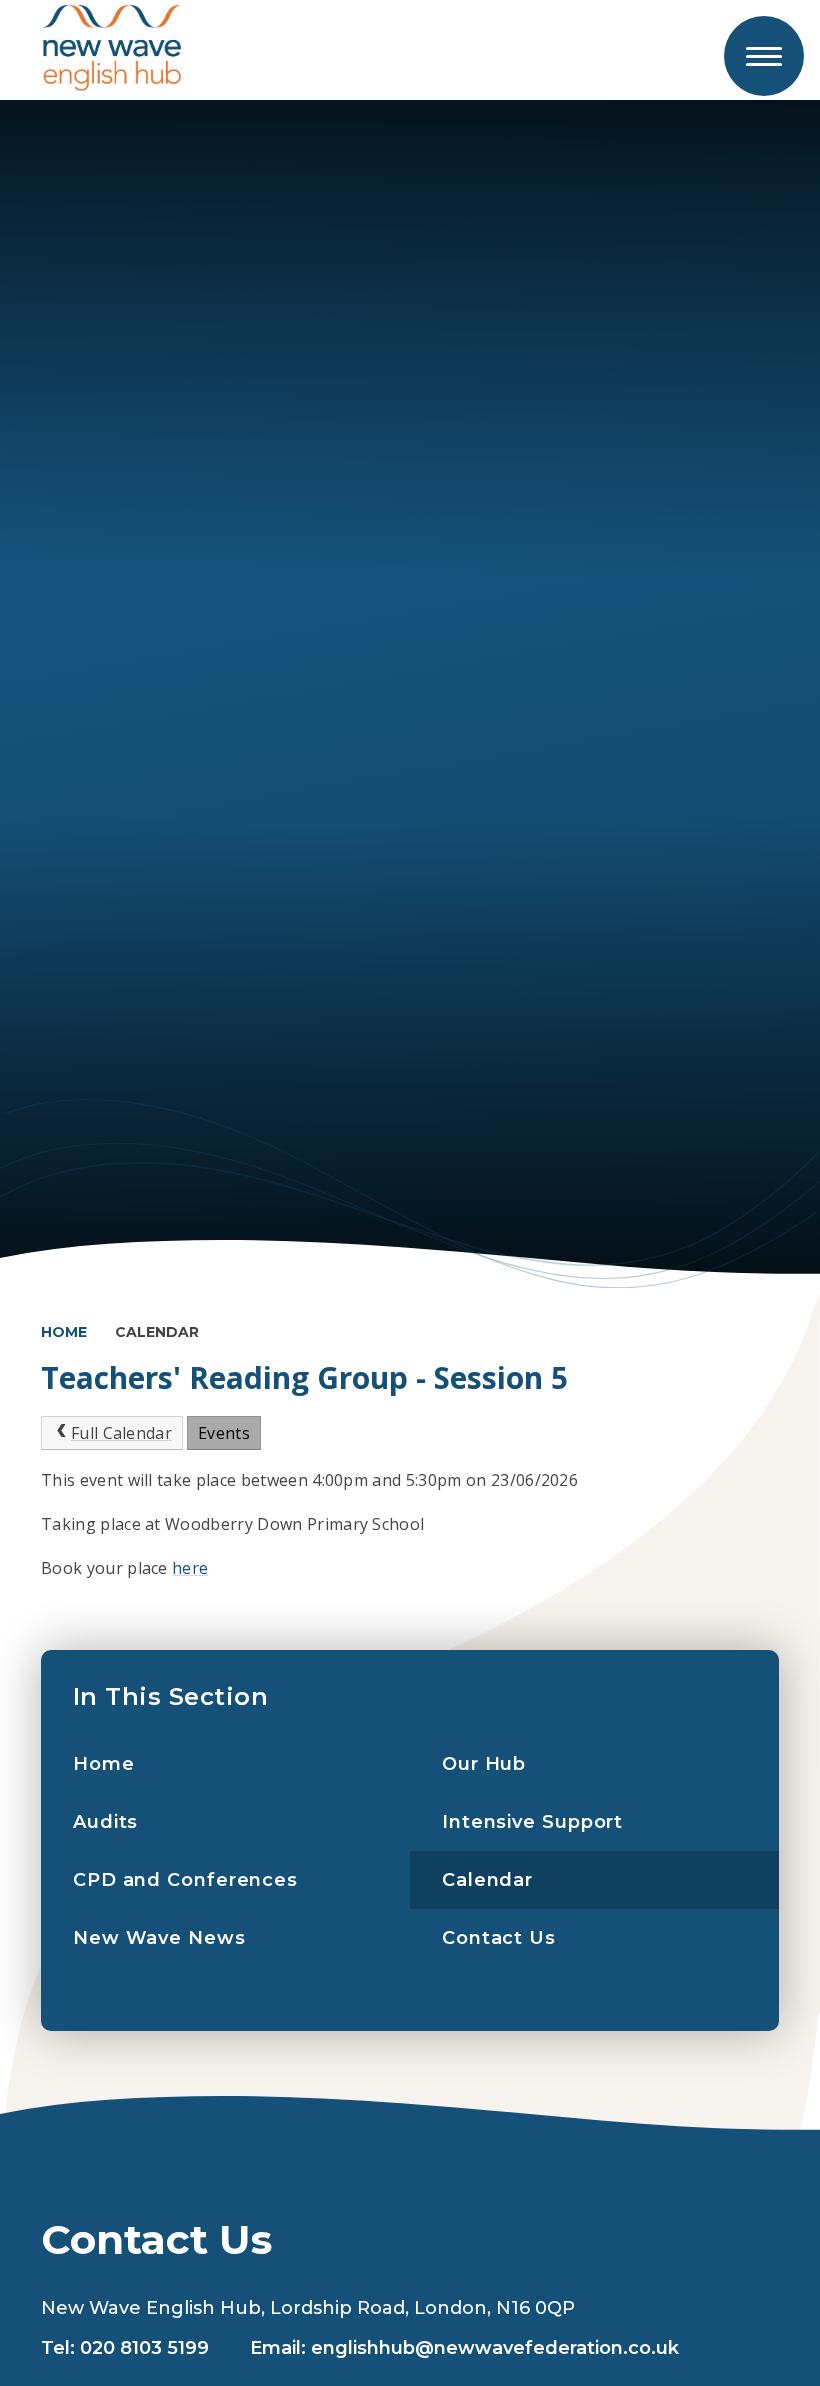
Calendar (157, 1332)
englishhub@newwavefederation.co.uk (495, 2348)
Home (64, 1332)
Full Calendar (121, 1433)
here (190, 1568)
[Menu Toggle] (764, 56)
